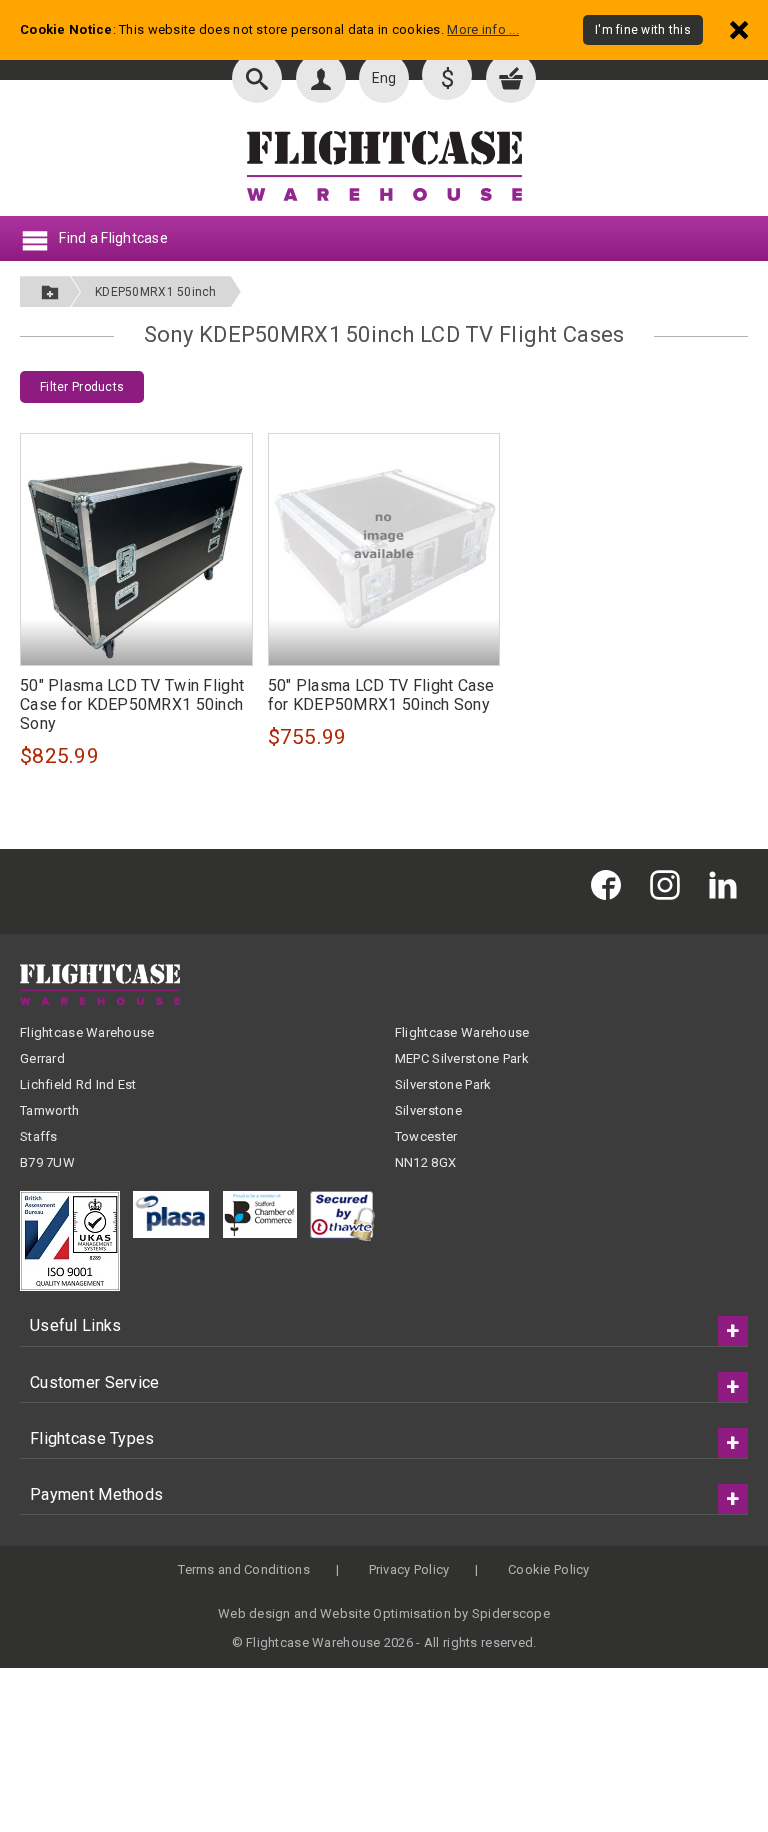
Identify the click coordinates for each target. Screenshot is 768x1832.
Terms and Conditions (244, 1569)
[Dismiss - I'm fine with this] (739, 29)
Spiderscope (511, 1613)
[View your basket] (511, 78)
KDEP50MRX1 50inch (156, 292)
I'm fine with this (643, 30)
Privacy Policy (409, 1569)
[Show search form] (257, 78)
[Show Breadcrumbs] (50, 291)
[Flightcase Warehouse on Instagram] (670, 883)
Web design (254, 1613)
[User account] (321, 78)
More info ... (483, 29)
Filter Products (82, 387)
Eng (384, 78)
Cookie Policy (549, 1569)
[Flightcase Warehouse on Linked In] (728, 883)
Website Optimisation (385, 1613)
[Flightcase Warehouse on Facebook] (611, 883)
